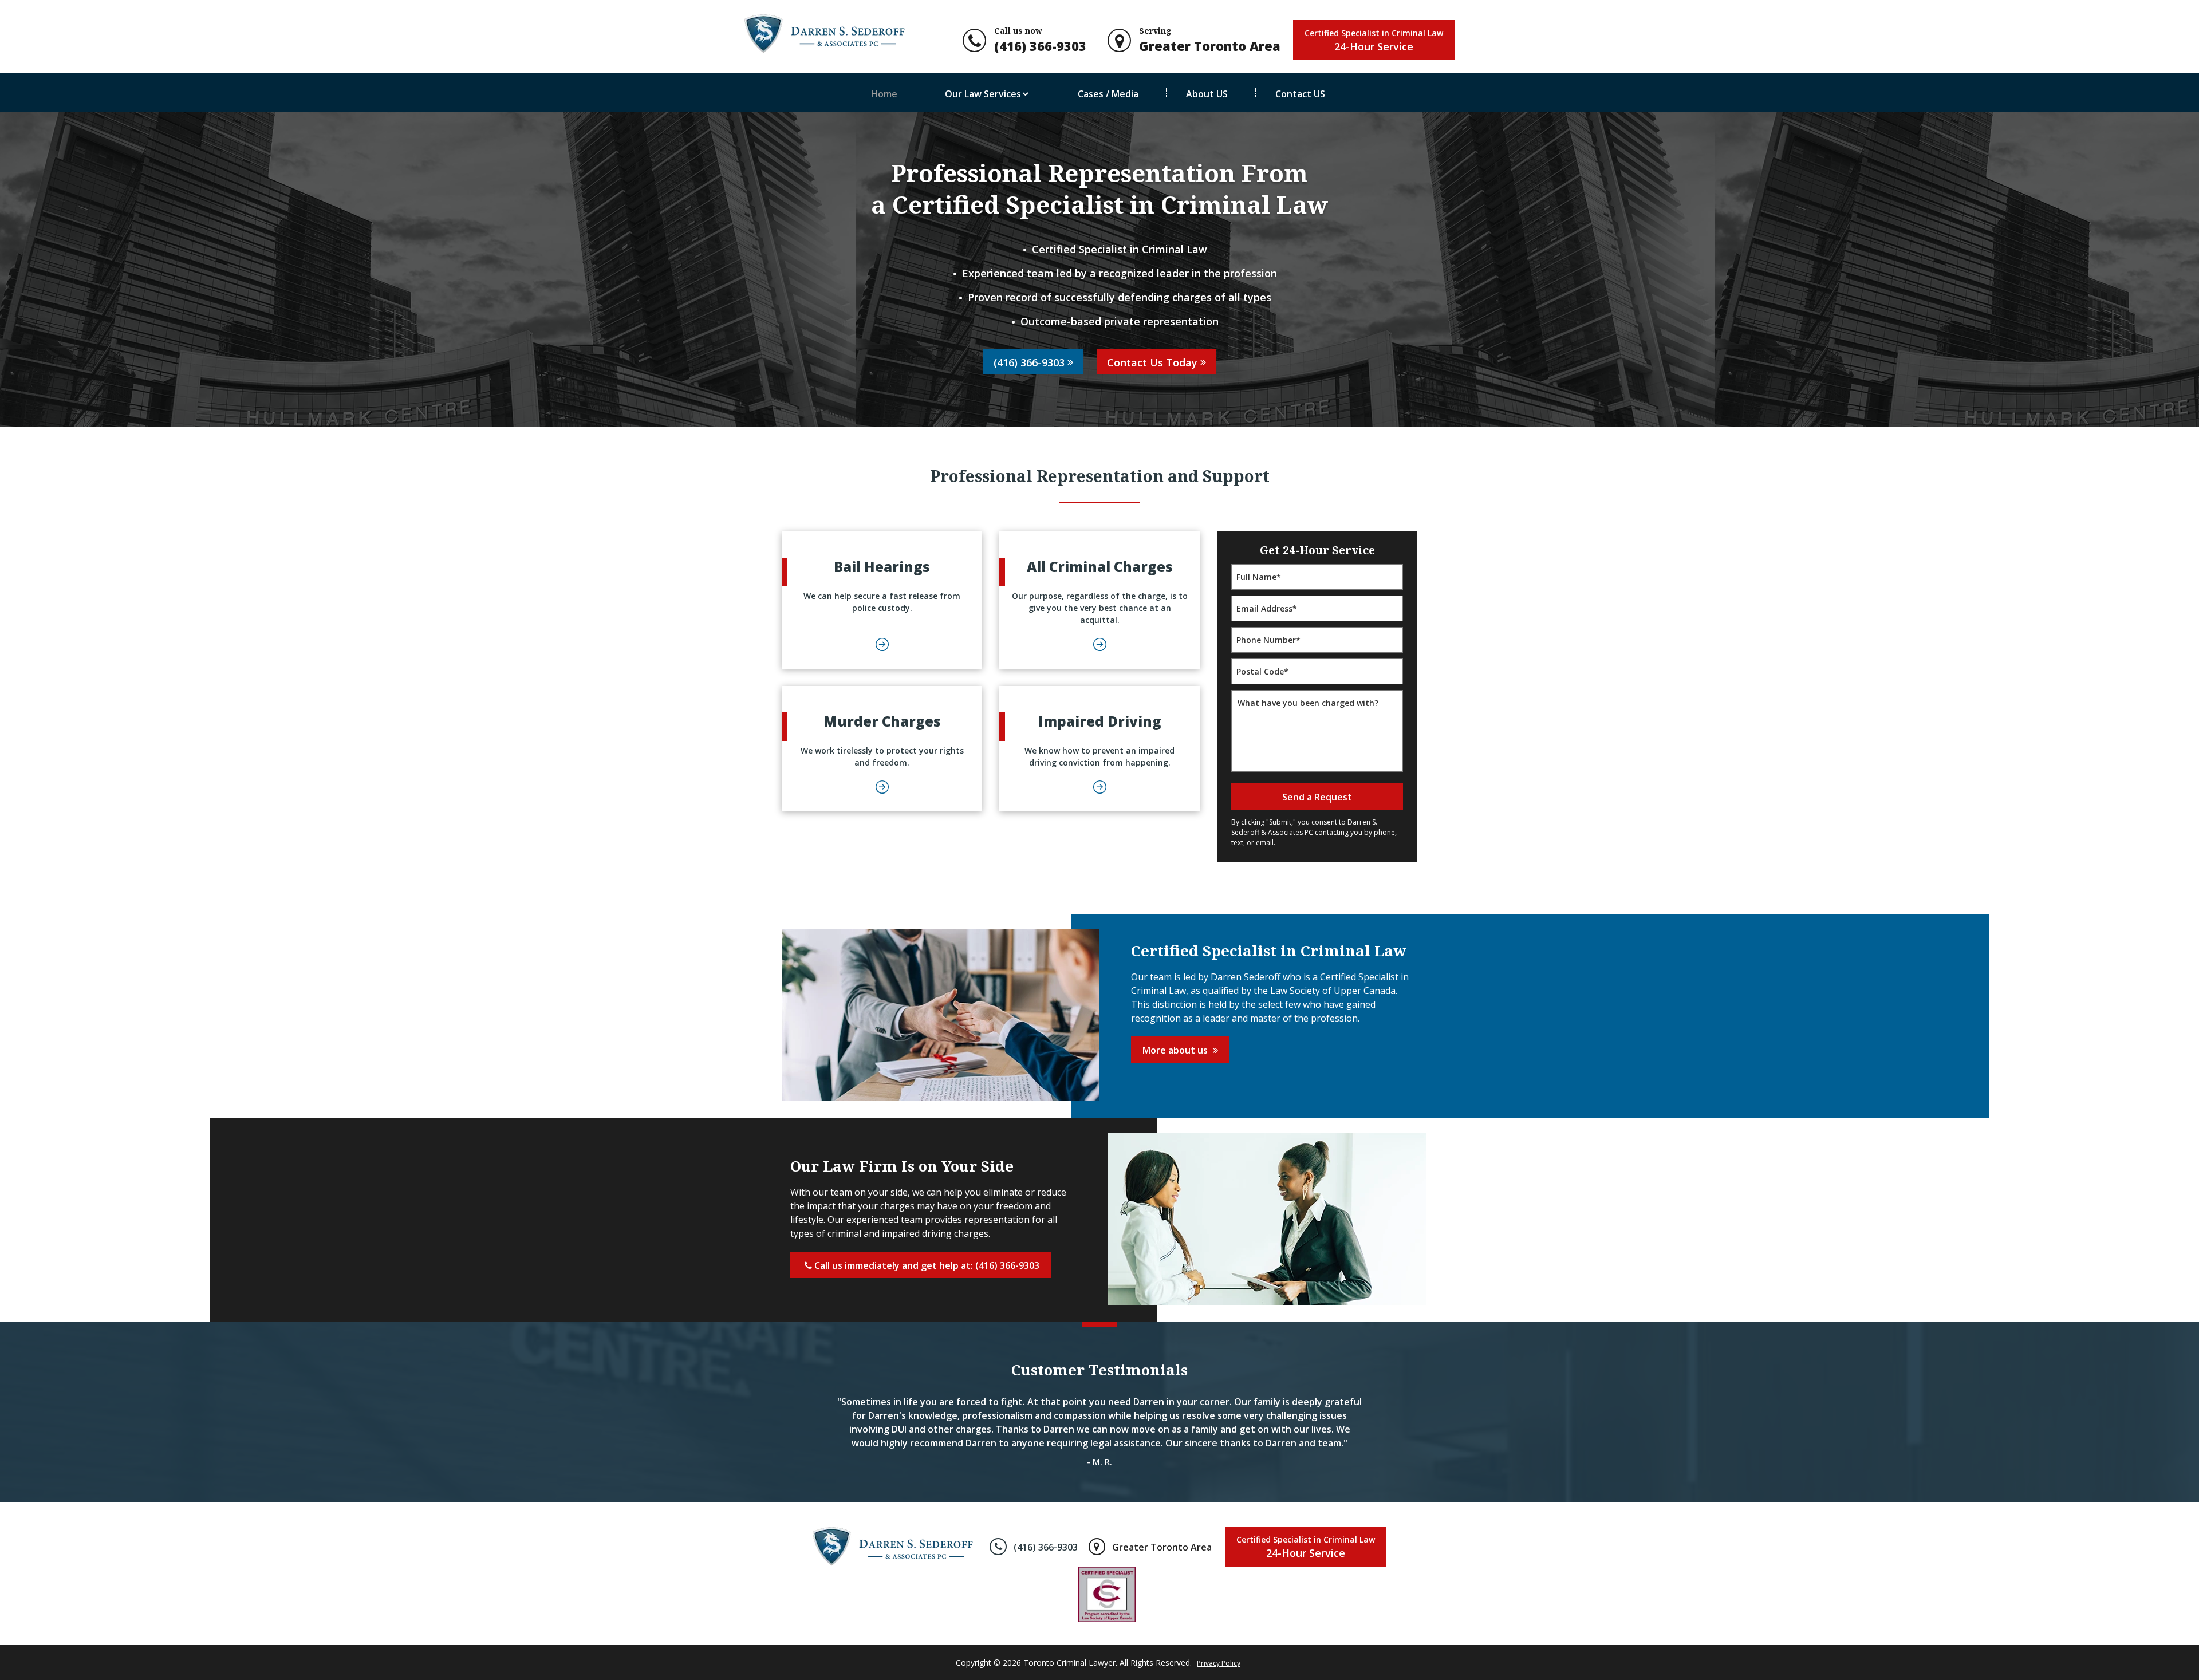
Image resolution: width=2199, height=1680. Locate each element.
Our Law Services (983, 94)
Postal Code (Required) (1317, 660)
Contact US (1300, 94)
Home (884, 94)
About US (1207, 94)
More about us (1176, 1050)
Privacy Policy (1219, 1663)
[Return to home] (900, 1545)
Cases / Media (1108, 94)
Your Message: (1317, 692)
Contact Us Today (1152, 362)
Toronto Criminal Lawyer (1069, 1663)
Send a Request (1317, 797)
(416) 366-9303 (1029, 362)
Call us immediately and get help (926, 1265)
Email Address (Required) (1317, 598)
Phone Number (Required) (1317, 629)
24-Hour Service (1374, 40)
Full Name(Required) (1317, 566)
